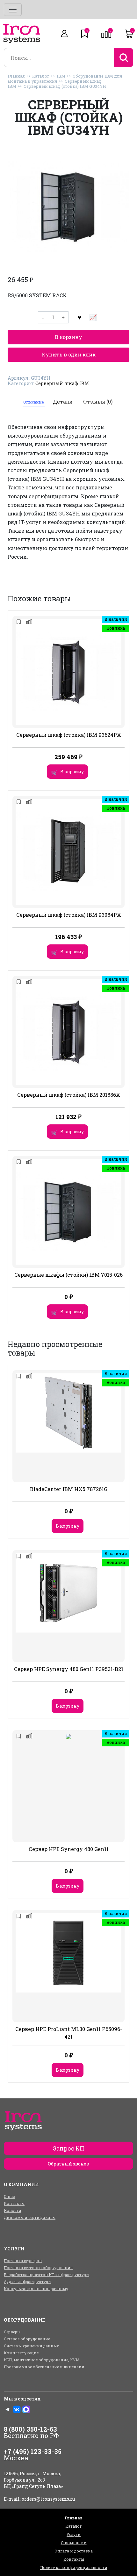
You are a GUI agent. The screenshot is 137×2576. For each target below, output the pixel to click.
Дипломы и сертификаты (30, 2217)
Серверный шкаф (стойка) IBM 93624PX (69, 735)
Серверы (12, 2332)
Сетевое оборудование (27, 2339)
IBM (61, 76)
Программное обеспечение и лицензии (44, 2367)
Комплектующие (21, 2353)
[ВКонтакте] (17, 2409)
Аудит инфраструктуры (28, 2282)
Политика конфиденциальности (74, 2567)
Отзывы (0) (98, 401)
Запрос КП (69, 2148)
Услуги (74, 2534)
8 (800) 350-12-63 (30, 2429)
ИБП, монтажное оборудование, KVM (42, 2360)
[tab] (34, 402)
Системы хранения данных (31, 2346)
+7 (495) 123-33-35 (33, 2451)
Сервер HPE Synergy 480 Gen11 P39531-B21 (69, 1669)
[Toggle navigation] (13, 10)
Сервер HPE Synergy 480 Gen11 (69, 1849)
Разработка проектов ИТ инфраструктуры (47, 2275)
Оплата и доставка (74, 2551)
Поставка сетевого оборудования (38, 2268)
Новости (13, 2210)
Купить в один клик (69, 354)
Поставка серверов (23, 2261)
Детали (63, 401)
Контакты (14, 2203)
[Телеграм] (8, 2409)
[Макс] (26, 2409)
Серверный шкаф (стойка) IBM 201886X (69, 1095)
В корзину (68, 337)
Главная (16, 76)
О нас (9, 2196)
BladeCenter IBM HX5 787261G (69, 1489)
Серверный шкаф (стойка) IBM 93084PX (69, 915)
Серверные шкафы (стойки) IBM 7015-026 (68, 1275)
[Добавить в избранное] (80, 317)
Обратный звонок (68, 2164)
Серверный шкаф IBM (62, 383)
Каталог (41, 76)
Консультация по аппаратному (36, 2289)
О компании (74, 2543)
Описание (33, 402)
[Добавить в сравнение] (93, 317)
